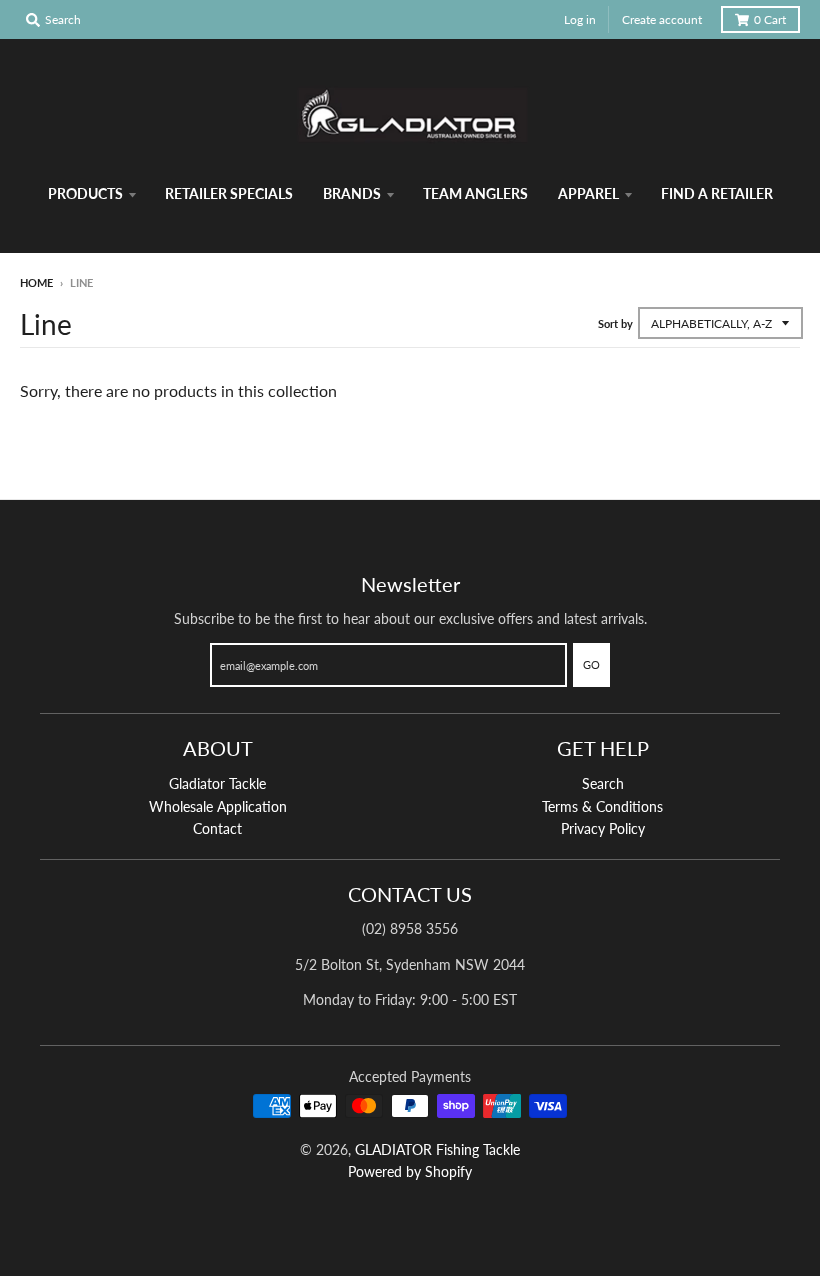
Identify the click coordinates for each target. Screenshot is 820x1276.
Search (603, 783)
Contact (217, 828)
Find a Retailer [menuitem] (717, 193)
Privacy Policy (603, 828)
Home (36, 282)
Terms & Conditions (602, 806)
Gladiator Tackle (217, 783)
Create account (662, 19)
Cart (770, 19)
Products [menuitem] (85, 193)
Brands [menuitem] (352, 193)
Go (591, 664)
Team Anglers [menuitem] (475, 193)
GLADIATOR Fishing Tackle (437, 1149)
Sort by (615, 323)
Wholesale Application (218, 806)
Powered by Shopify (410, 1171)
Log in (580, 19)
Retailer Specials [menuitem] (229, 193)
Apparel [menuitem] (588, 193)
